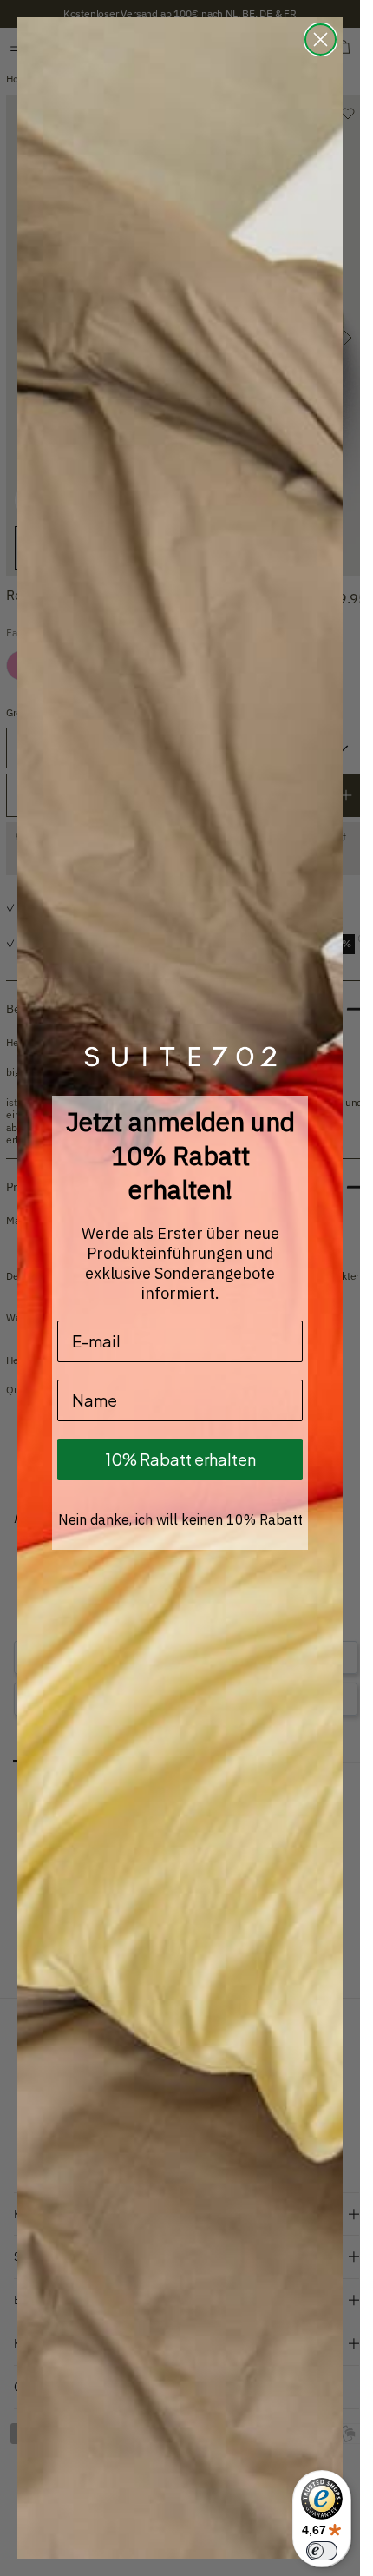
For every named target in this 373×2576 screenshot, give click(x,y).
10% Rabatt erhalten (180, 1459)
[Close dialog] (321, 40)
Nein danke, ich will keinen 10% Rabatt (180, 1519)
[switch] (322, 2551)
